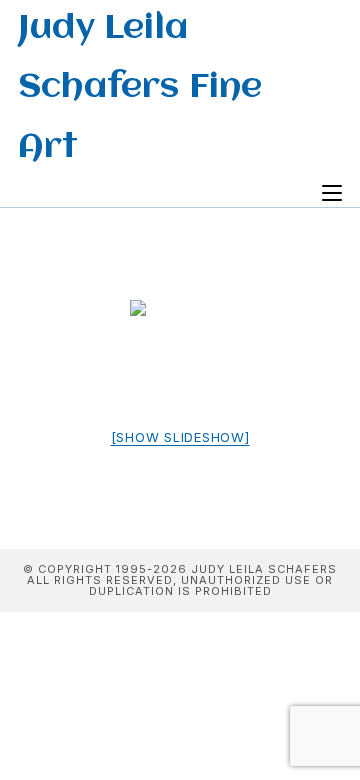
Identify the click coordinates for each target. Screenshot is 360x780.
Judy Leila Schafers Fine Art (140, 88)
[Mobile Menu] (332, 194)
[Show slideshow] (180, 437)
